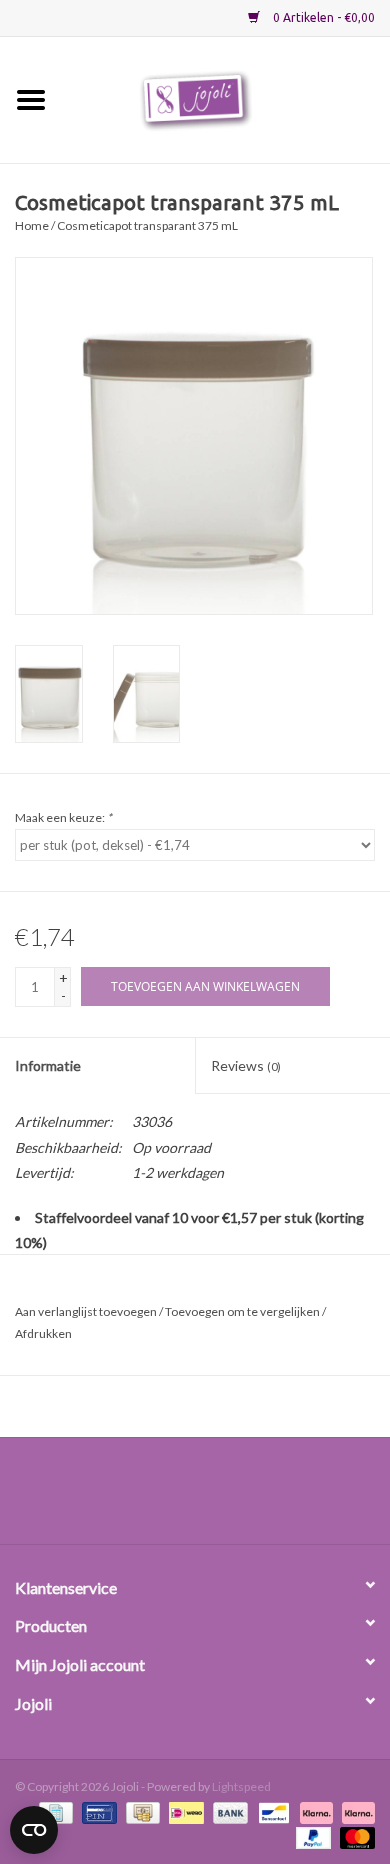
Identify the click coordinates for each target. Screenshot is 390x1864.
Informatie (48, 1065)
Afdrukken (43, 1333)
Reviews (246, 1065)
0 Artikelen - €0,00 (322, 17)
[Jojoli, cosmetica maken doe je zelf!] (226, 98)
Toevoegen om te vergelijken (243, 1311)
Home (32, 225)
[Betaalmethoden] (96, 1811)
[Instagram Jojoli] (230, 1498)
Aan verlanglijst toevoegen (86, 1311)
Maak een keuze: (63, 817)
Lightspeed (241, 1786)
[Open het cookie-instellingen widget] (34, 1826)
